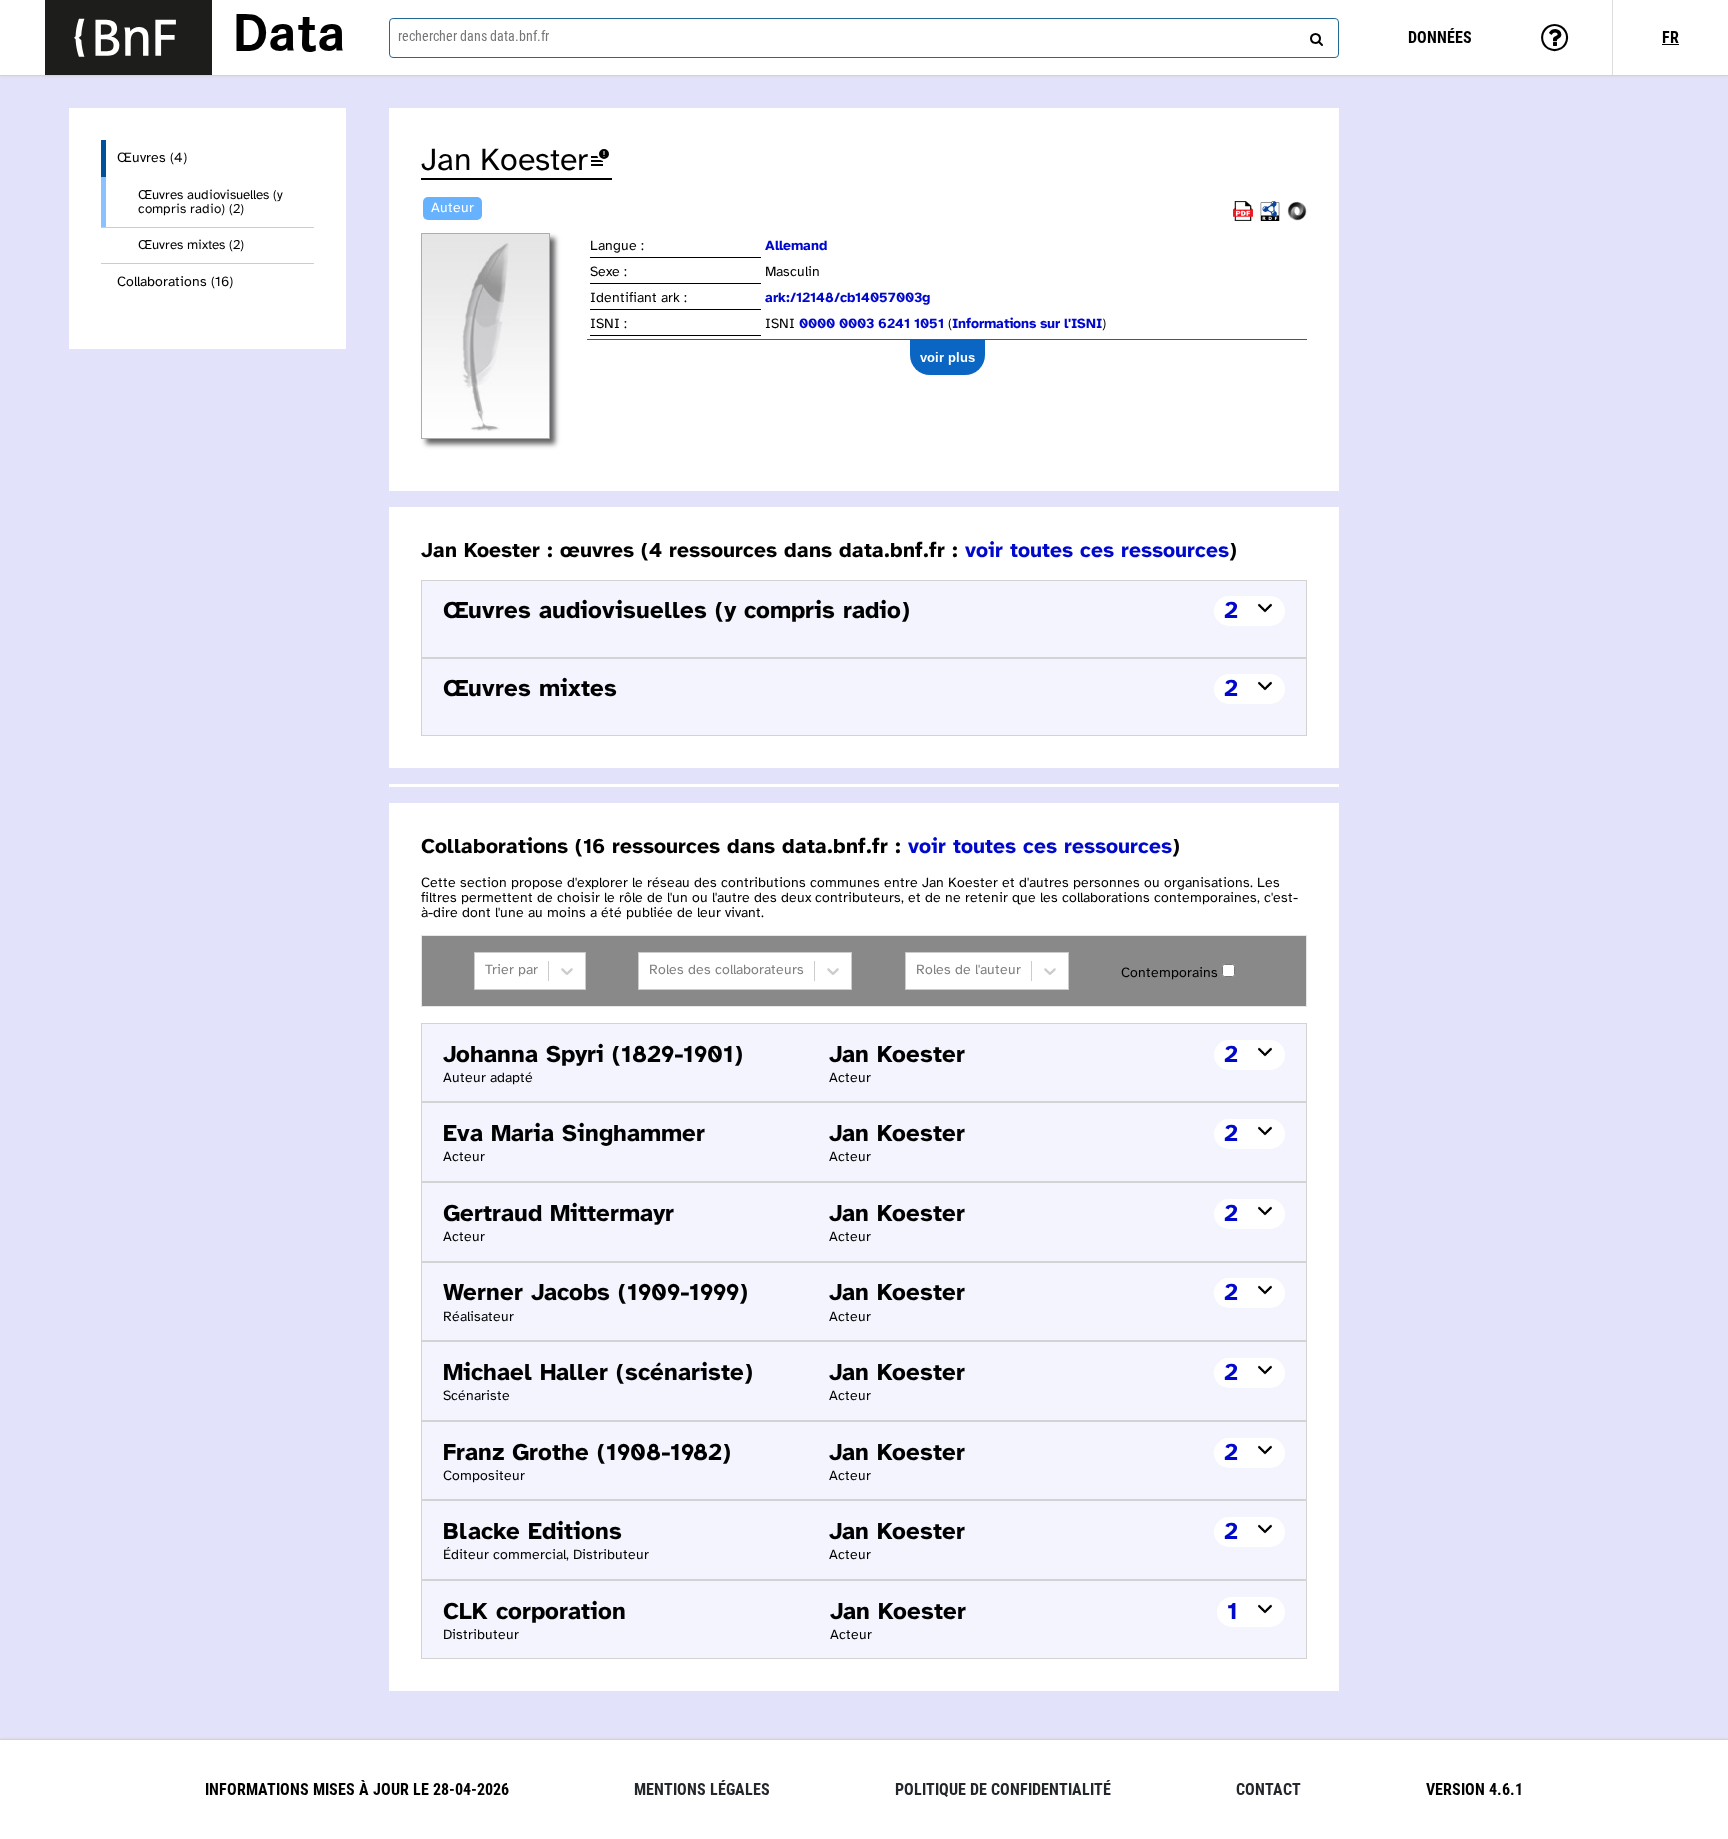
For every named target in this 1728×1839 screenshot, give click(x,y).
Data (289, 37)
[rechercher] (1314, 35)
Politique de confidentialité (1003, 1789)
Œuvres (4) (152, 158)
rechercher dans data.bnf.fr (473, 36)
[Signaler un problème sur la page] (600, 161)
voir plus (947, 357)
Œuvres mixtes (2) (191, 245)
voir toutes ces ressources (1097, 551)
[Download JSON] (1297, 217)
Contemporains (1169, 973)
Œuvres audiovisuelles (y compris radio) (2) (210, 202)
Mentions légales (702, 1789)
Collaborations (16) (175, 282)
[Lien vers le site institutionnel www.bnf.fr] (128, 37)
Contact (1268, 1789)
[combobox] (864, 38)
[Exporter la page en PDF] (1243, 217)
